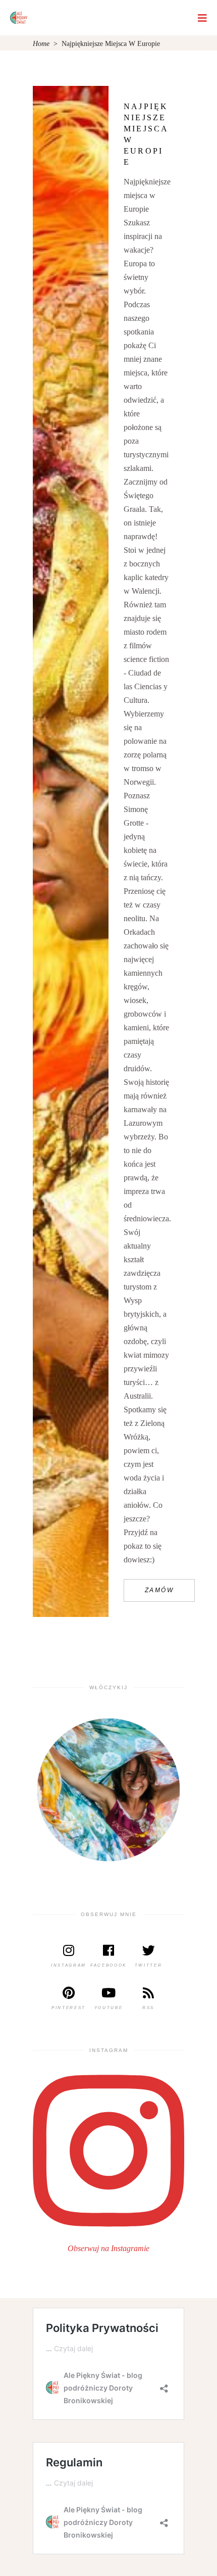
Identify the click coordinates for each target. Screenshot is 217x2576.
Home (41, 44)
